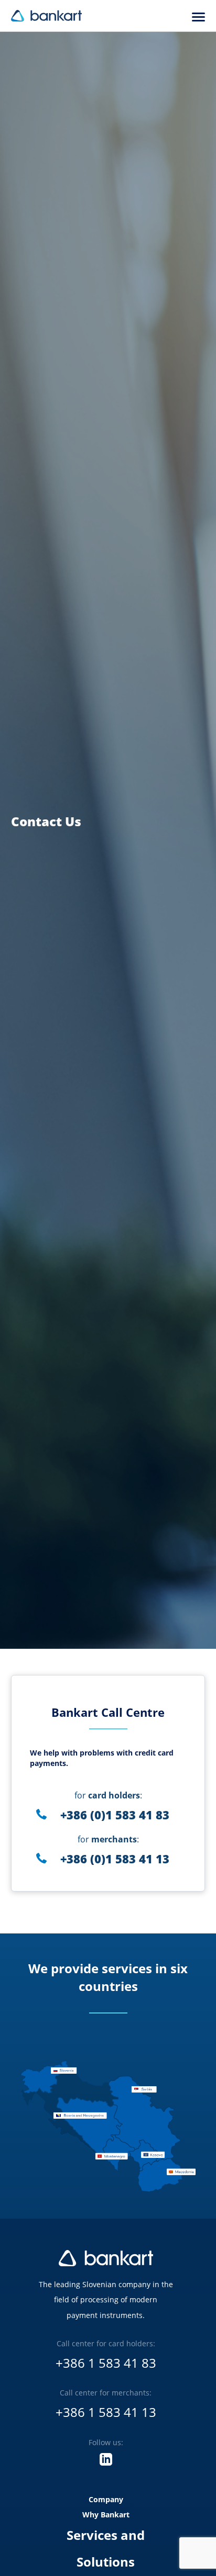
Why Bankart (106, 2515)
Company (106, 2499)
